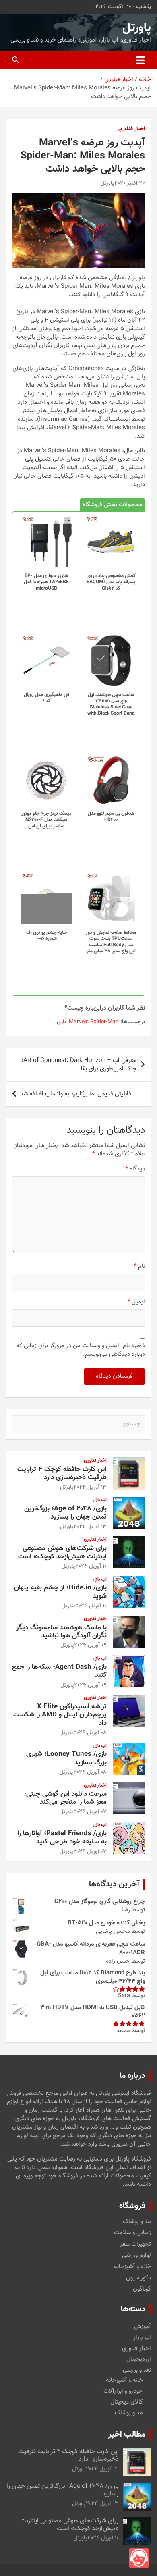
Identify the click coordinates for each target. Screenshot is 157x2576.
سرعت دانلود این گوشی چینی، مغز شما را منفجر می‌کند (65, 1798)
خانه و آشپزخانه (132, 2267)
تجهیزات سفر (135, 2244)
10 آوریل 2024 (91, 1566)
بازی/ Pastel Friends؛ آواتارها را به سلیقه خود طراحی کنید (62, 1838)
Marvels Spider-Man (94, 1022)
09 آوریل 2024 (90, 1645)
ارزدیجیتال (139, 2359)
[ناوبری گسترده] (140, 60)
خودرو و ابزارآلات (123, 2391)
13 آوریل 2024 (90, 1487)
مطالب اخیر (127, 2435)
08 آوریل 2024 (90, 1733)
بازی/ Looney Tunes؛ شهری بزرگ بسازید (66, 1758)
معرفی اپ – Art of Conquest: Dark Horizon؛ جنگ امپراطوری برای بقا (79, 1065)
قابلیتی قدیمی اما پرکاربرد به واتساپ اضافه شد (76, 1094)
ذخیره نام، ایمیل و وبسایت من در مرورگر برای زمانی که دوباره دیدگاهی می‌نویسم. (81, 1350)
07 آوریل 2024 (90, 1812)
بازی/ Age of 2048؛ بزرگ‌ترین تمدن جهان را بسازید (65, 1513)
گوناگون (142, 2289)
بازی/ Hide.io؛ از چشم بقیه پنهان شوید (60, 1592)
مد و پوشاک (137, 2222)
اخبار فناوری (132, 129)
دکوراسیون (138, 2278)
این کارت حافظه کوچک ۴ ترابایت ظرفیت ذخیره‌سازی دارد (62, 1473)
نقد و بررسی (137, 2370)
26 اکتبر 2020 (130, 183)
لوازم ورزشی (136, 2256)
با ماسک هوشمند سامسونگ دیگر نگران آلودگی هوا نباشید (61, 1632)
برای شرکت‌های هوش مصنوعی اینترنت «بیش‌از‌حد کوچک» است (62, 1552)
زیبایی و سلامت (132, 2233)
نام (139, 1266)
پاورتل (137, 28)
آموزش (143, 2327)
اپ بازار (100, 1500)
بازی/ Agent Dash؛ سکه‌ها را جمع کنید (59, 1671)
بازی (61, 1022)
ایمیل (136, 1302)
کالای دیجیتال (127, 2402)
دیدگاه (135, 1169)
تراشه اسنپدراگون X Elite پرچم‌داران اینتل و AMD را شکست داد (60, 1715)
